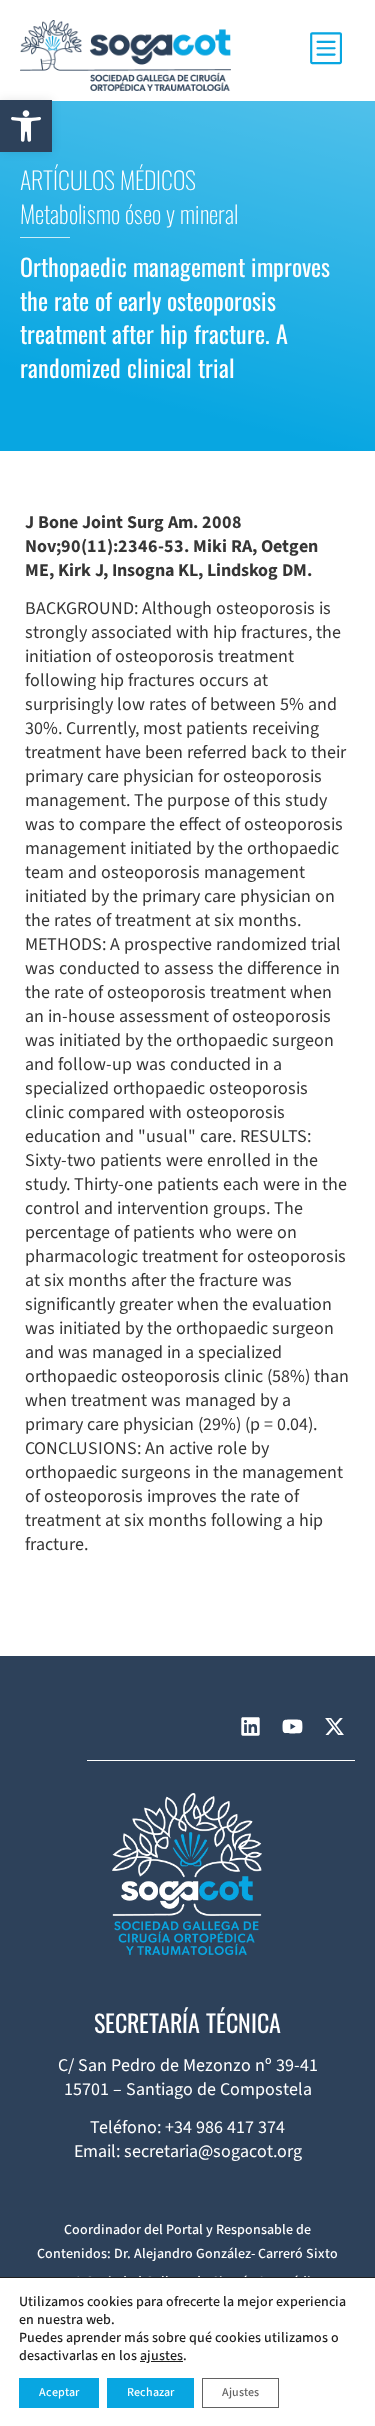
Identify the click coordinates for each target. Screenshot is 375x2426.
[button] (26, 126)
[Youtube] (292, 1727)
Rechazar (150, 2392)
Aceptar (59, 2392)
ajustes (161, 2356)
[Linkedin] (250, 1727)
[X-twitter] (334, 1727)
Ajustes (240, 2392)
